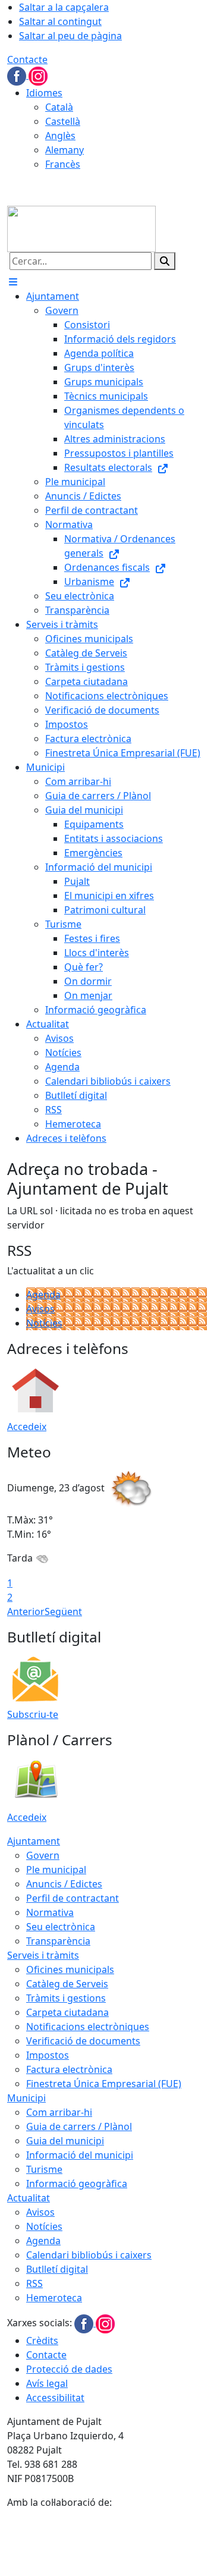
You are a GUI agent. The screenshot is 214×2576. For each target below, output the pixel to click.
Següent (63, 1611)
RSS (34, 2283)
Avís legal (47, 2383)
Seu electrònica (61, 1927)
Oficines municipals (70, 1969)
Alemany (64, 150)
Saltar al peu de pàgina (70, 36)
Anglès (60, 136)
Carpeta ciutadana (67, 2012)
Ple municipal (56, 1870)
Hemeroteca (54, 2298)
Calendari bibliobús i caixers (89, 2255)
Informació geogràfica (77, 2184)
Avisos (40, 1309)
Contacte (27, 59)
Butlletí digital (57, 2269)
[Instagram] (38, 75)
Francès (63, 164)
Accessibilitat (55, 2398)
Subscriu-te (33, 1714)
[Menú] (13, 282)
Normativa (50, 1912)
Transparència (58, 1941)
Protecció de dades (69, 2369)
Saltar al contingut (60, 21)
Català (59, 107)
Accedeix (27, 1427)
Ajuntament (34, 1841)
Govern (43, 1855)
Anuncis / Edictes (64, 1884)
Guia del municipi (65, 2141)
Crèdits (42, 2341)
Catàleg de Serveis (67, 1984)
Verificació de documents (83, 2041)
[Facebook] (18, 75)
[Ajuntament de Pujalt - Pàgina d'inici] (81, 228)
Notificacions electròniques (88, 2027)
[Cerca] (165, 261)
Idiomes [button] (44, 93)
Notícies (44, 1323)
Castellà (63, 121)
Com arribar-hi (59, 2112)
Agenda (43, 1295)
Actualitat (29, 2198)
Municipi (26, 2098)
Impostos (48, 2055)
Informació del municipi (80, 2155)
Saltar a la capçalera (64, 7)
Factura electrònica (69, 2069)
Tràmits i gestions (66, 1998)
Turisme (44, 2169)
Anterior (26, 1611)
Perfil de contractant (73, 1898)
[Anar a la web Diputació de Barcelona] (107, 2542)
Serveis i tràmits (43, 1955)
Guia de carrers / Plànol (79, 2126)
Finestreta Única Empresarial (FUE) (104, 2084)
